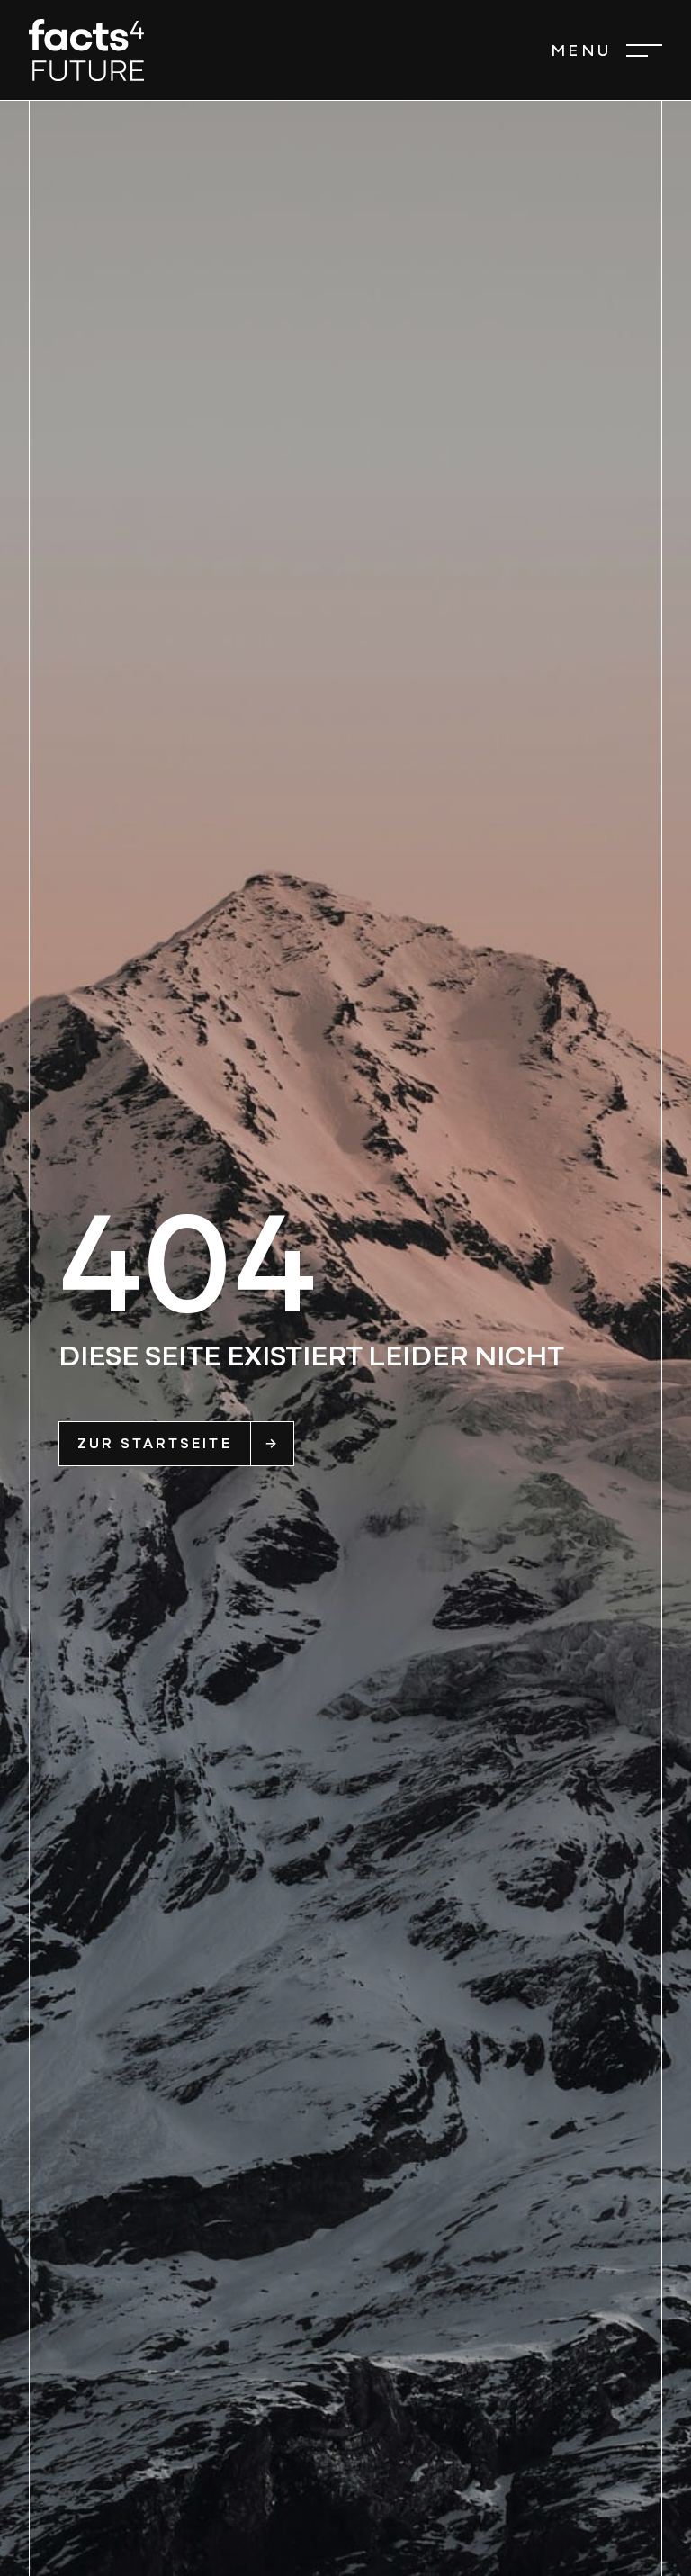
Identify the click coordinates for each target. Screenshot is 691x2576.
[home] (86, 50)
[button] (606, 50)
